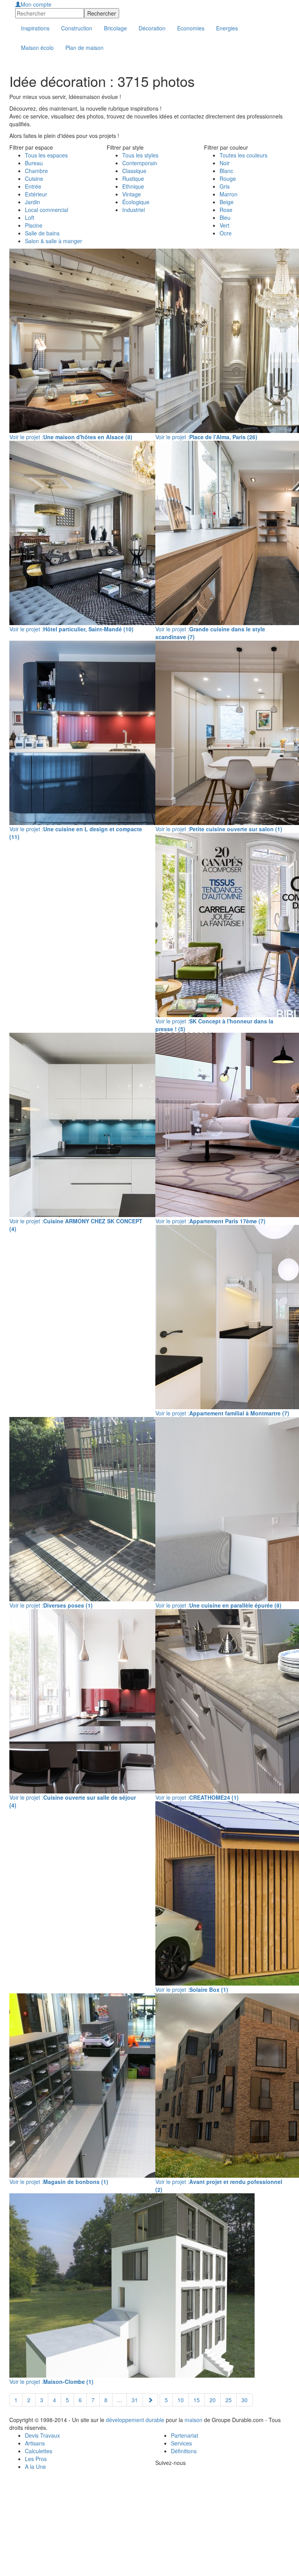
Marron (229, 194)
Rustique (133, 178)
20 (213, 2400)
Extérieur (36, 194)
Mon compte (36, 4)
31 (135, 2400)
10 (181, 2400)
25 (229, 2400)
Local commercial (47, 210)
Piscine (34, 225)
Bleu (225, 217)
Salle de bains (42, 233)
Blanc (226, 171)
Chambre (36, 171)
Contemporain (140, 163)
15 (197, 2400)
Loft (30, 217)
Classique (134, 171)
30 (244, 2400)
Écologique (136, 202)
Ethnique (133, 186)
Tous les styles (140, 155)
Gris (225, 186)
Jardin (33, 202)
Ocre (226, 233)
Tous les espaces (46, 155)
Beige (227, 202)
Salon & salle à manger (54, 241)
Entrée (33, 186)
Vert (224, 225)
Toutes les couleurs (244, 155)
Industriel (134, 210)
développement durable (135, 2420)
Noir (225, 163)
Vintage (132, 194)
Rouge (228, 178)
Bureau (34, 163)
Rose (226, 210)
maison (193, 2420)
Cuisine (34, 178)
